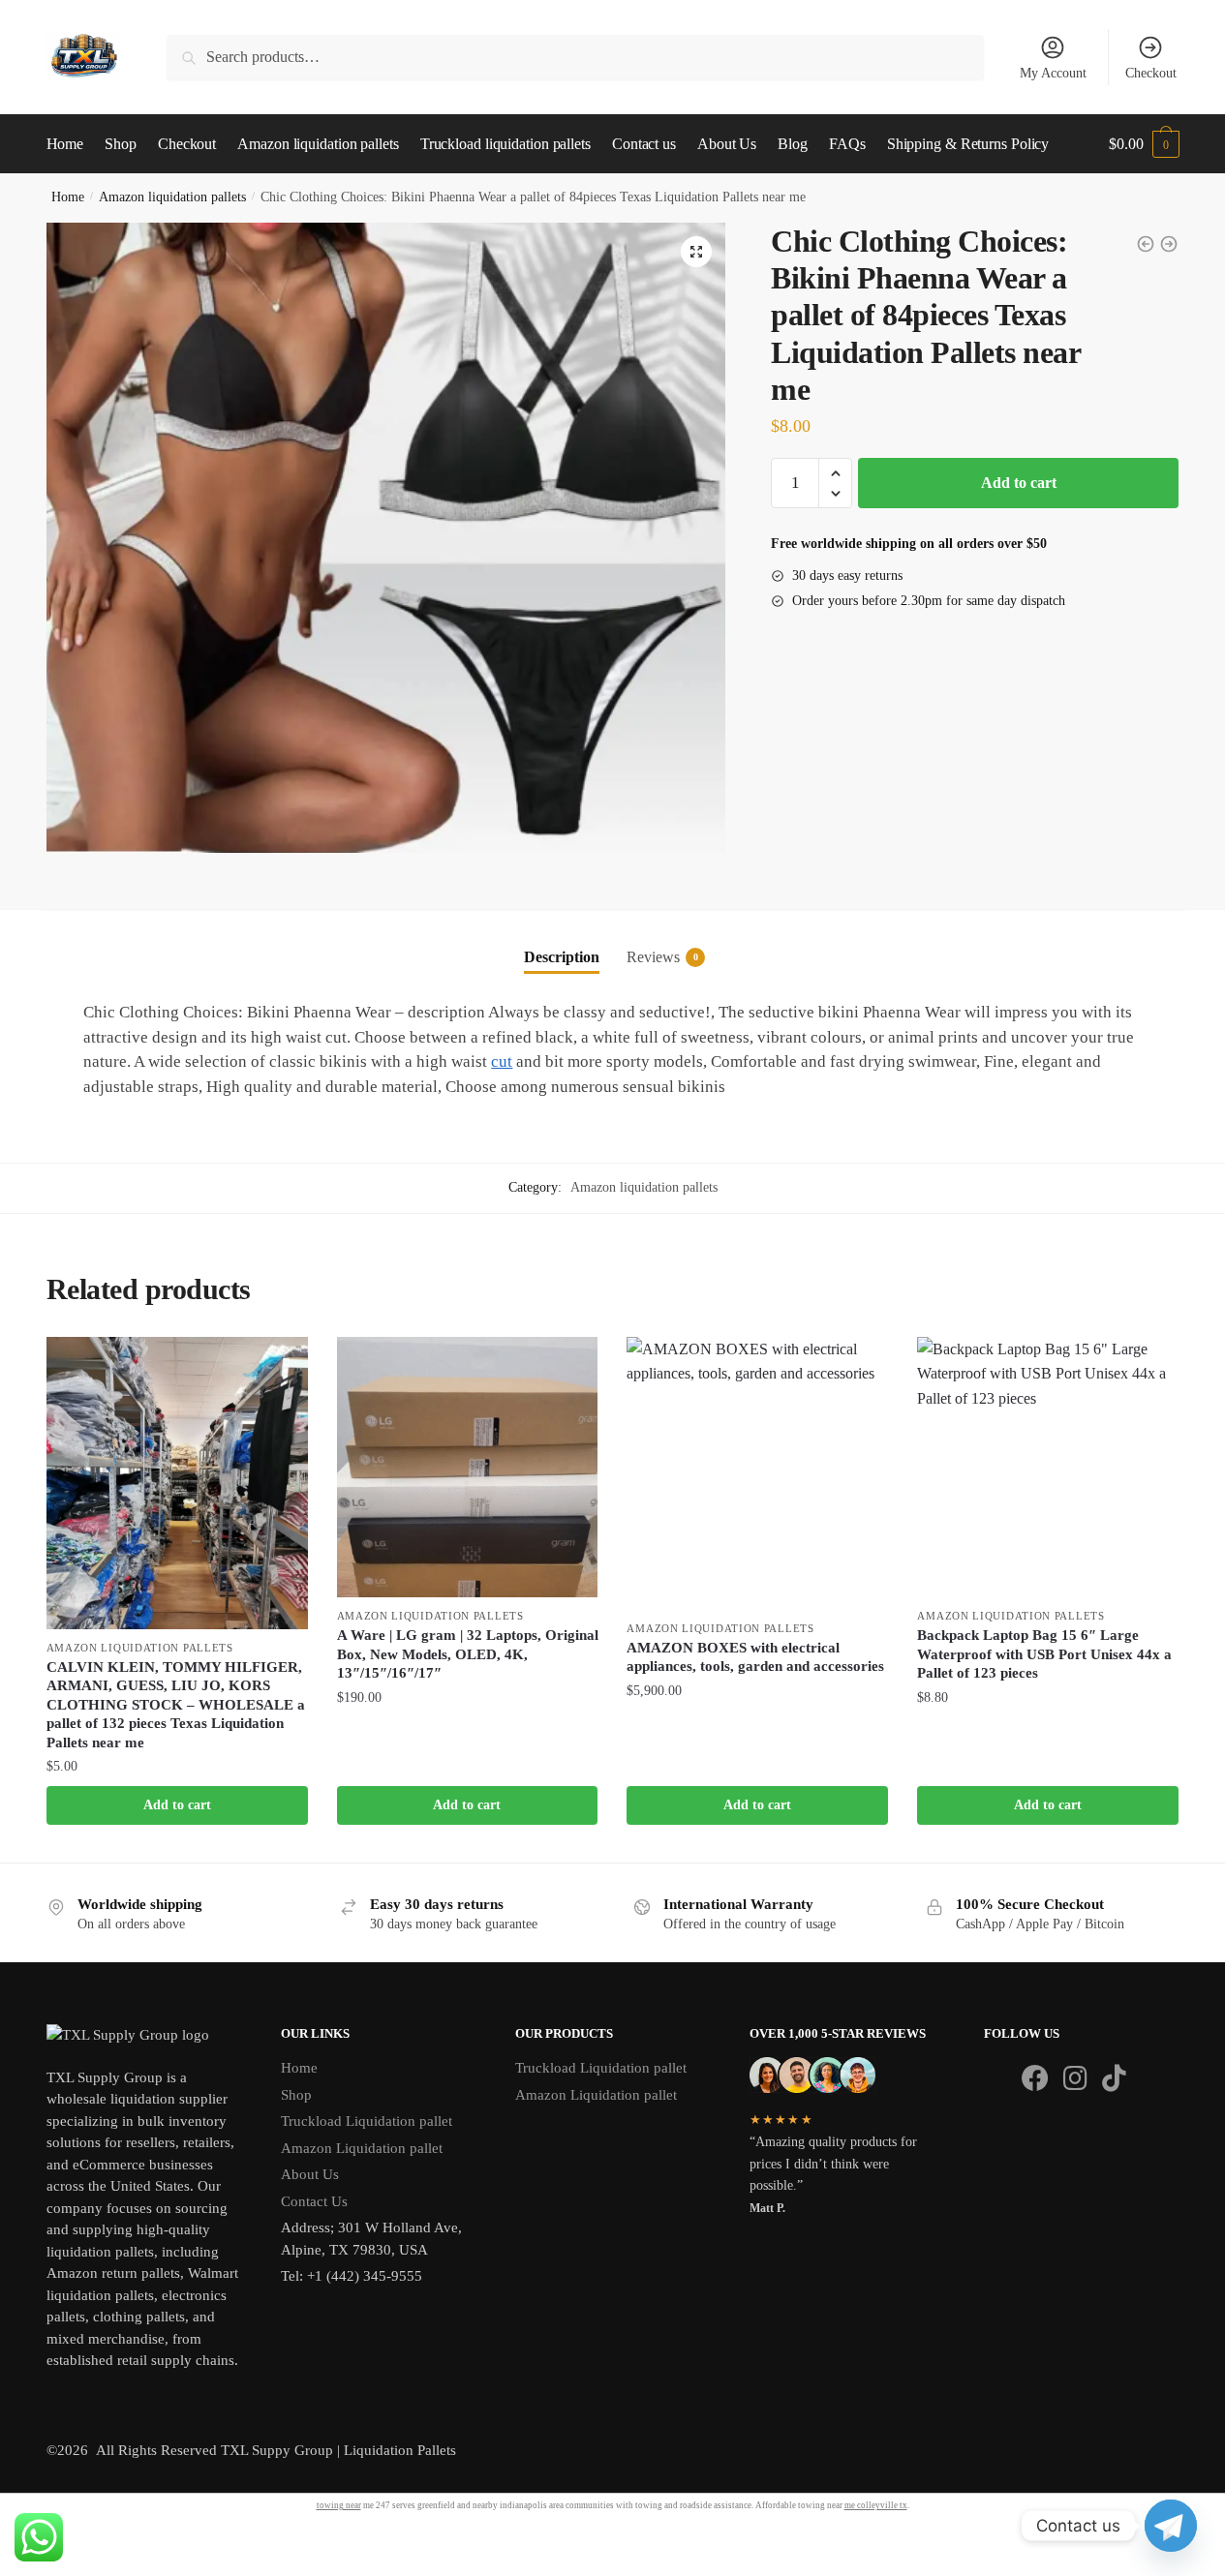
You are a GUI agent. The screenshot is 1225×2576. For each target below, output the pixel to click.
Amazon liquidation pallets (172, 197)
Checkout (1151, 73)
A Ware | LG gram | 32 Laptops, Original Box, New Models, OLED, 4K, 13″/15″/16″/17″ (468, 1654)
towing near (339, 2505)
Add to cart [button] (177, 1805)
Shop (296, 2095)
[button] (696, 252)
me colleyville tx (876, 2505)
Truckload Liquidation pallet (367, 2121)
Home (68, 197)
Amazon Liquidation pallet (362, 2148)
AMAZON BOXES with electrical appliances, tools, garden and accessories (755, 1657)
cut (502, 1061)
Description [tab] (562, 957)
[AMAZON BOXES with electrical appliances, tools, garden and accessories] (757, 1473)
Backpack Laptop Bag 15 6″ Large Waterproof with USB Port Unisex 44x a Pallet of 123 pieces (1044, 1654)
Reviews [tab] (653, 957)
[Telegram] (1171, 2526)
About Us (310, 2174)
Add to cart (1019, 483)
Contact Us (314, 2201)
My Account (1053, 73)
